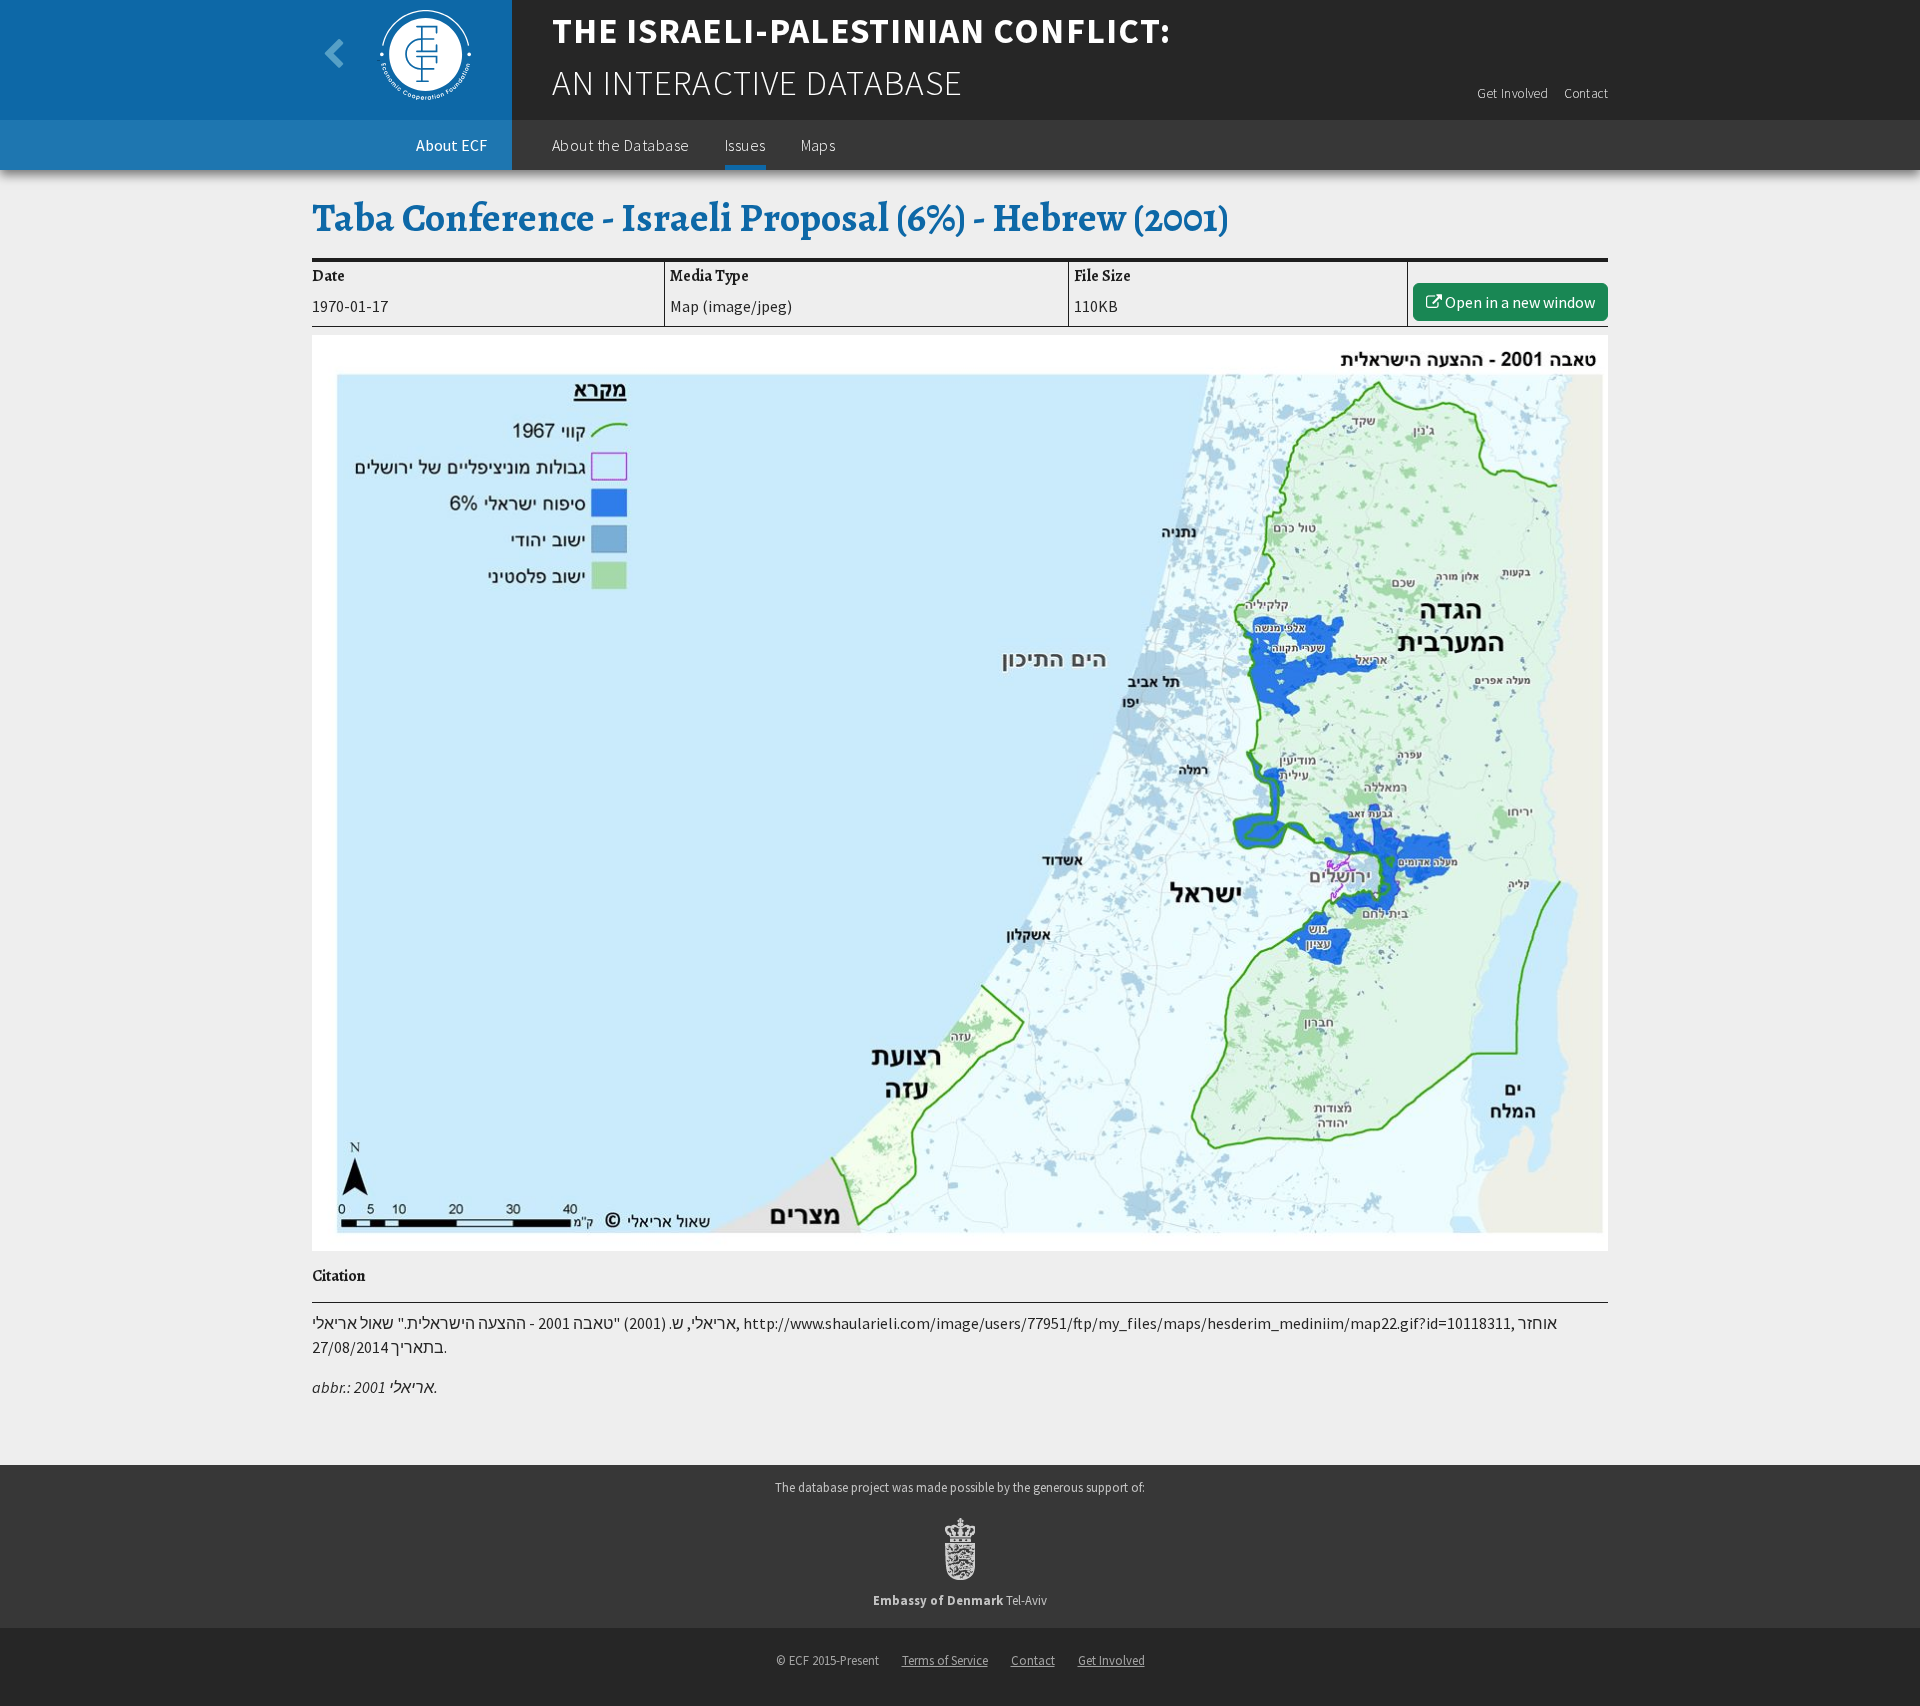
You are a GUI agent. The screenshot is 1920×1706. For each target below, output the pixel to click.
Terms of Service (945, 1660)
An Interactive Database (757, 83)
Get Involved (1512, 93)
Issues (745, 145)
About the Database (621, 145)
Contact (1586, 93)
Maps (818, 145)
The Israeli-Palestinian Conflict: (861, 31)
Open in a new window (1518, 302)
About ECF (451, 145)
